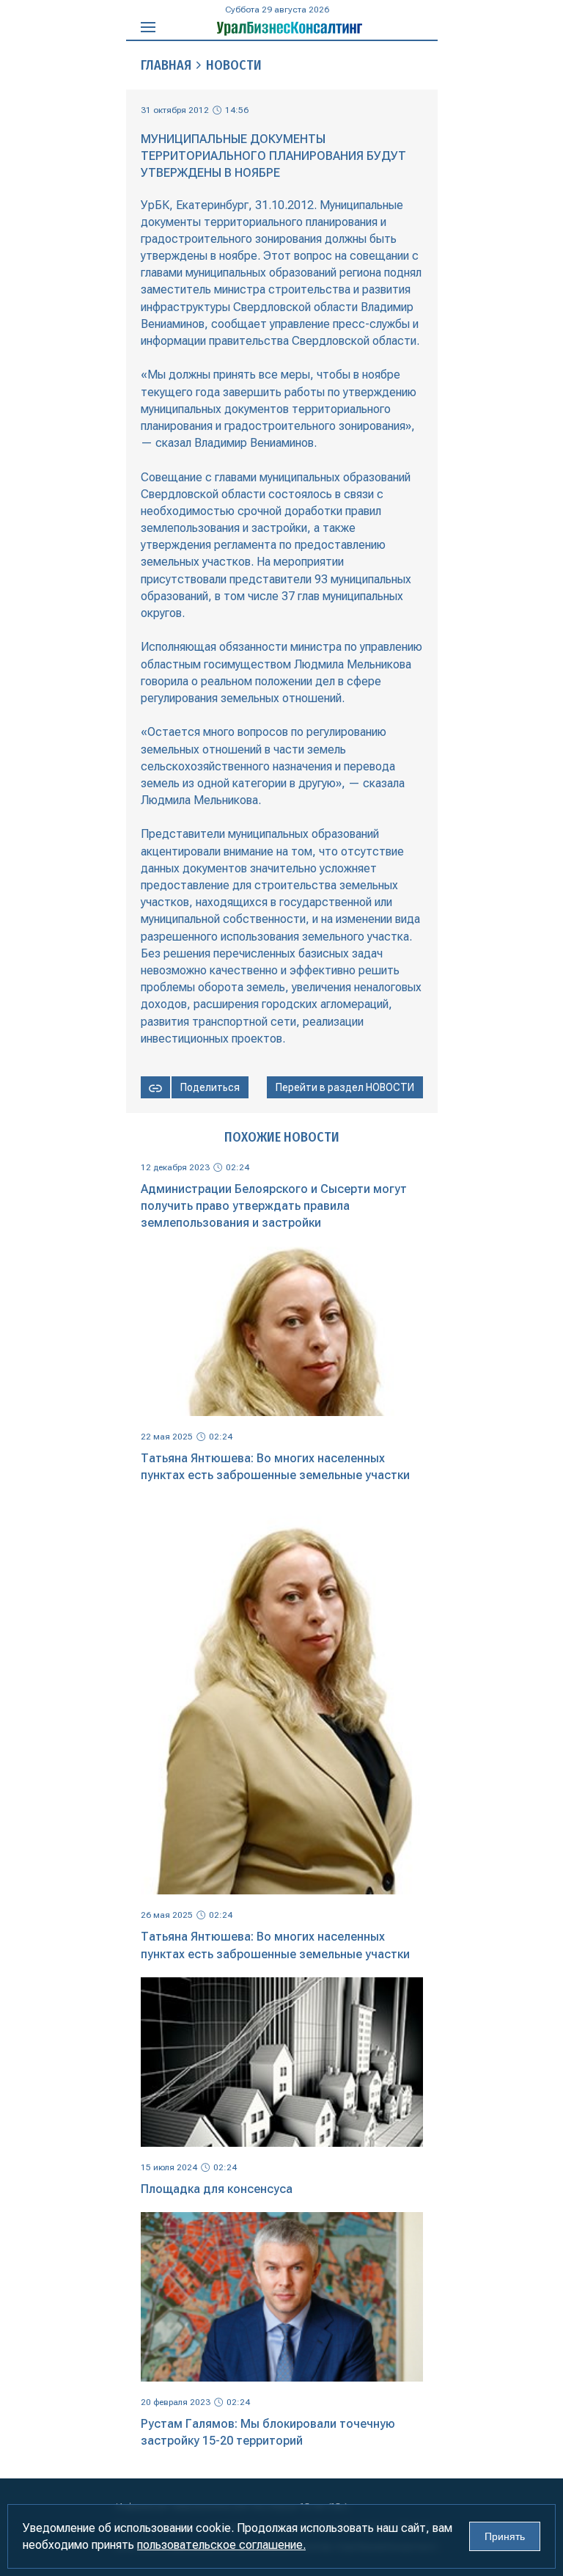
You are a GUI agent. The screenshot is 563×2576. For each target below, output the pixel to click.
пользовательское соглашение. (221, 2545)
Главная (166, 65)
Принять (505, 2536)
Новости (234, 65)
